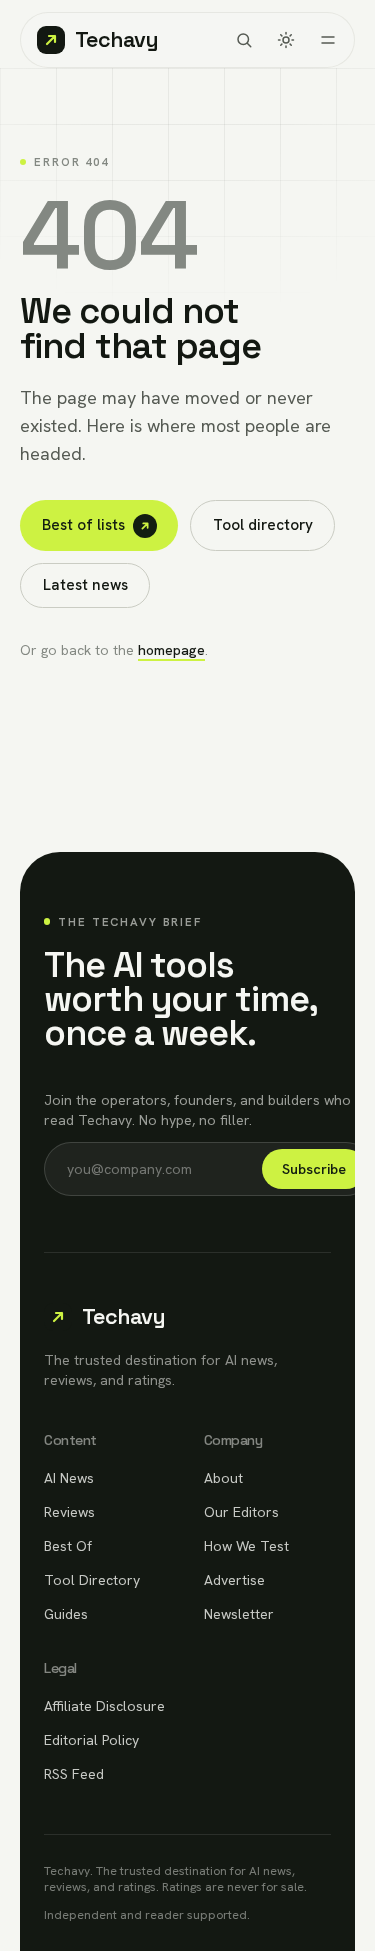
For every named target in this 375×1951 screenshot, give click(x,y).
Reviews (69, 1512)
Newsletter (239, 1614)
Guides (66, 1614)
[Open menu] (328, 40)
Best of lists (83, 525)
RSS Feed (74, 1774)
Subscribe (314, 1169)
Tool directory (263, 525)
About (223, 1478)
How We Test (246, 1546)
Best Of (68, 1546)
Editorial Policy (91, 1740)
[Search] (244, 40)
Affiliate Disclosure (104, 1706)
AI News (69, 1478)
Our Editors (241, 1512)
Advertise (234, 1580)
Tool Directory (92, 1580)
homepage (171, 650)
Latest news (85, 585)
